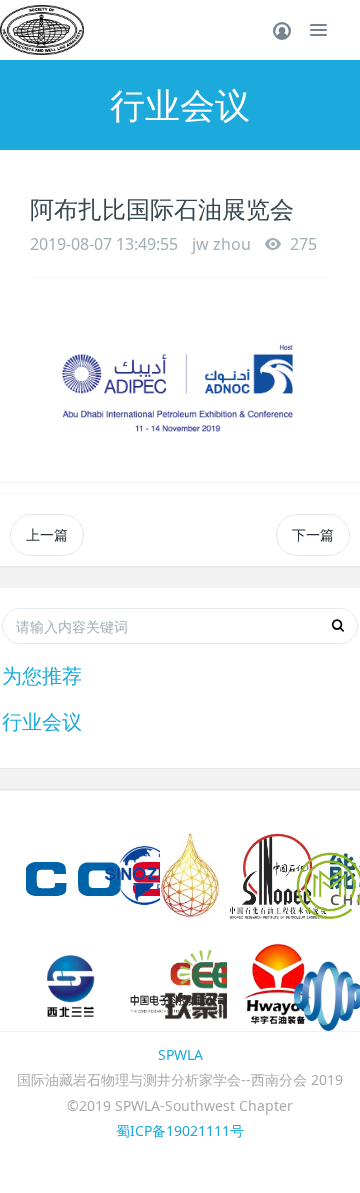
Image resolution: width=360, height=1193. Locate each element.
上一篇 (47, 534)
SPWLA (180, 1054)
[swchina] (42, 30)
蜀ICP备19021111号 (180, 1130)
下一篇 (313, 534)
